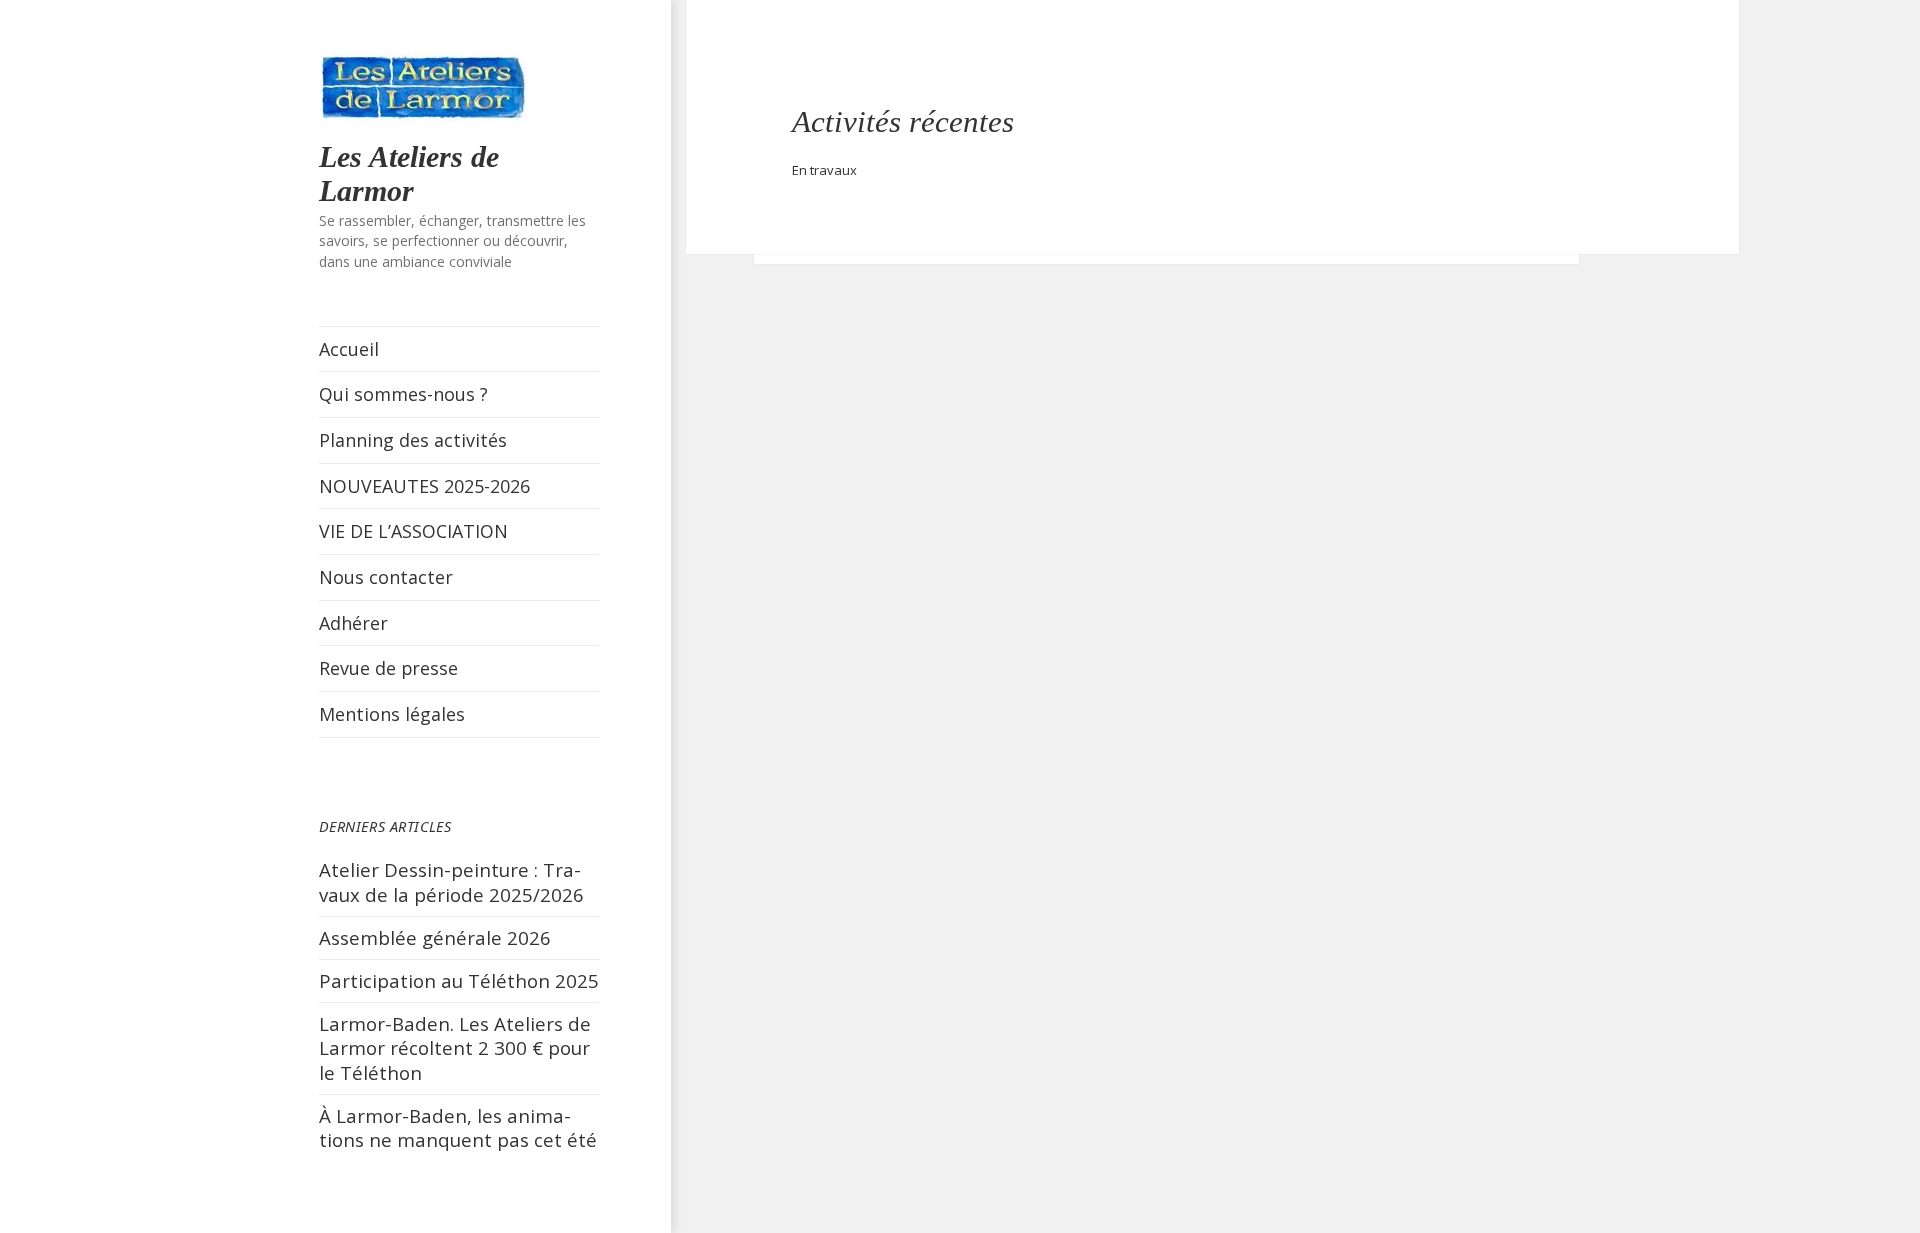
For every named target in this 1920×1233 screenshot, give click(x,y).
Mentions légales (392, 714)
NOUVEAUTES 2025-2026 (424, 486)
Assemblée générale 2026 (435, 937)
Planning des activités (413, 440)
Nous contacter (386, 577)
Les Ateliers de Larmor (409, 173)
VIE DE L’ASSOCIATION (413, 531)
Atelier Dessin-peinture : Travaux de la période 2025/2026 (451, 882)
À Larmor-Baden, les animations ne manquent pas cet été (458, 1128)
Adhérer (353, 623)
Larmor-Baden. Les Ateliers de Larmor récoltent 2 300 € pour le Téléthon (455, 1048)
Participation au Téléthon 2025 (459, 980)
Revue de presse (388, 668)
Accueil (349, 349)
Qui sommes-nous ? (403, 394)
